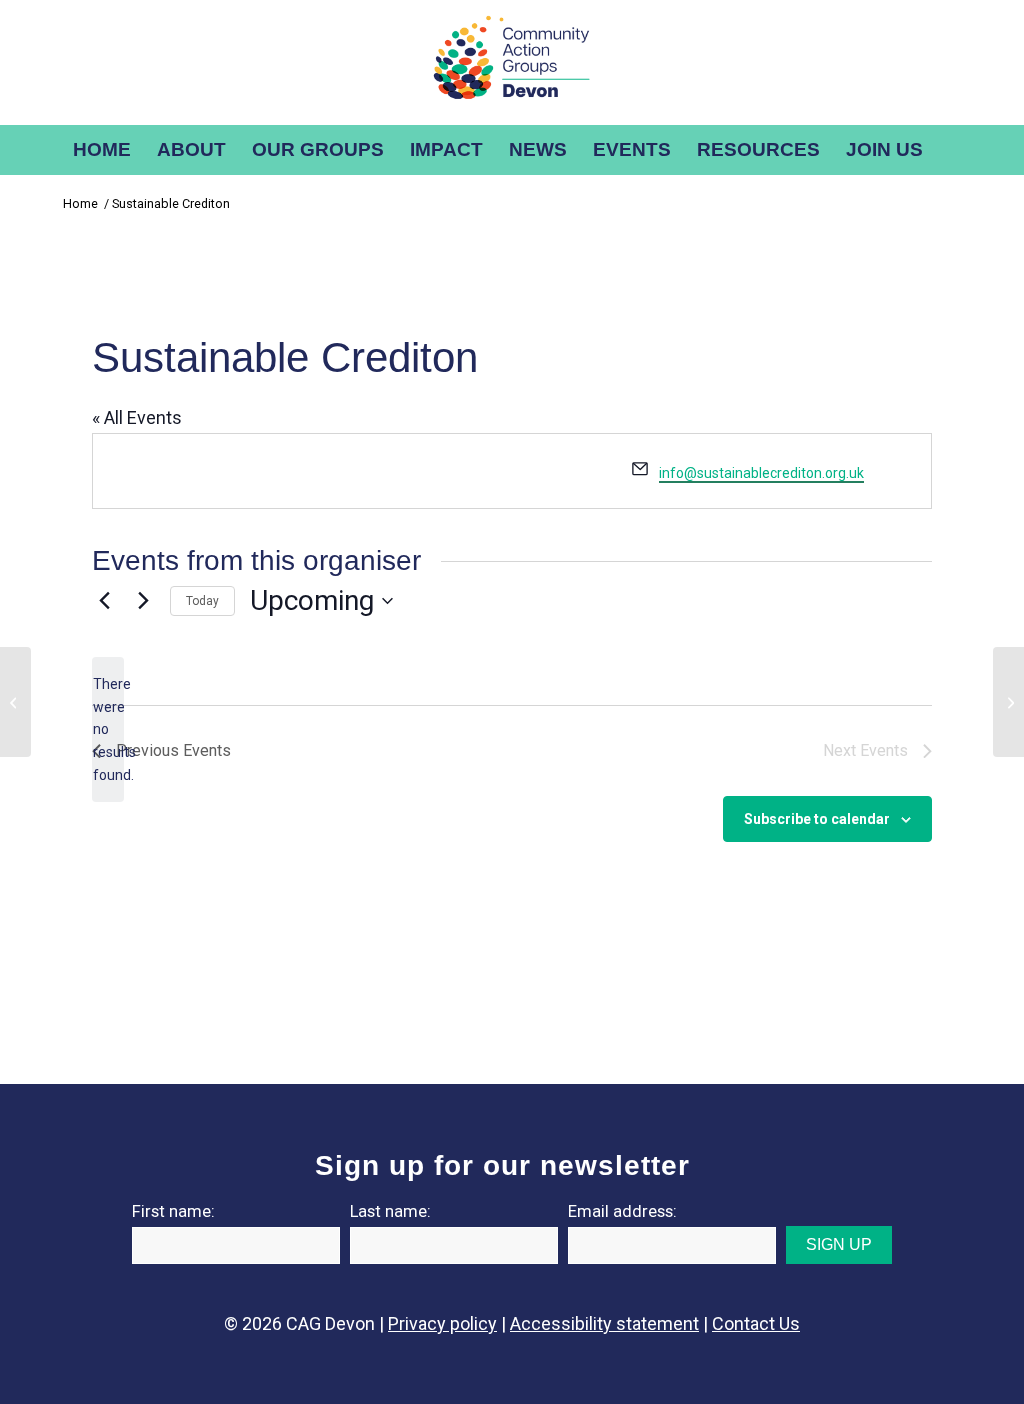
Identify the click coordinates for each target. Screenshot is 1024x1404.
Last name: (390, 1211)
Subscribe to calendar (817, 819)
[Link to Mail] (959, 63)
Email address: (622, 1211)
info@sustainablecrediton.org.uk (761, 473)
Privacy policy (442, 1323)
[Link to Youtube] (929, 63)
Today (202, 601)
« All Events (137, 417)
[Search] (950, 150)
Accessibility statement (604, 1323)
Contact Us (756, 1323)
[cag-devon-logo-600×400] (512, 62)
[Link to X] (869, 63)
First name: (173, 1211)
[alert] (108, 729)
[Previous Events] (104, 601)
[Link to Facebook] (899, 63)
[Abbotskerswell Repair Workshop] (15, 702)
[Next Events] (143, 601)
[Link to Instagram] (839, 63)
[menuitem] (102, 150)
